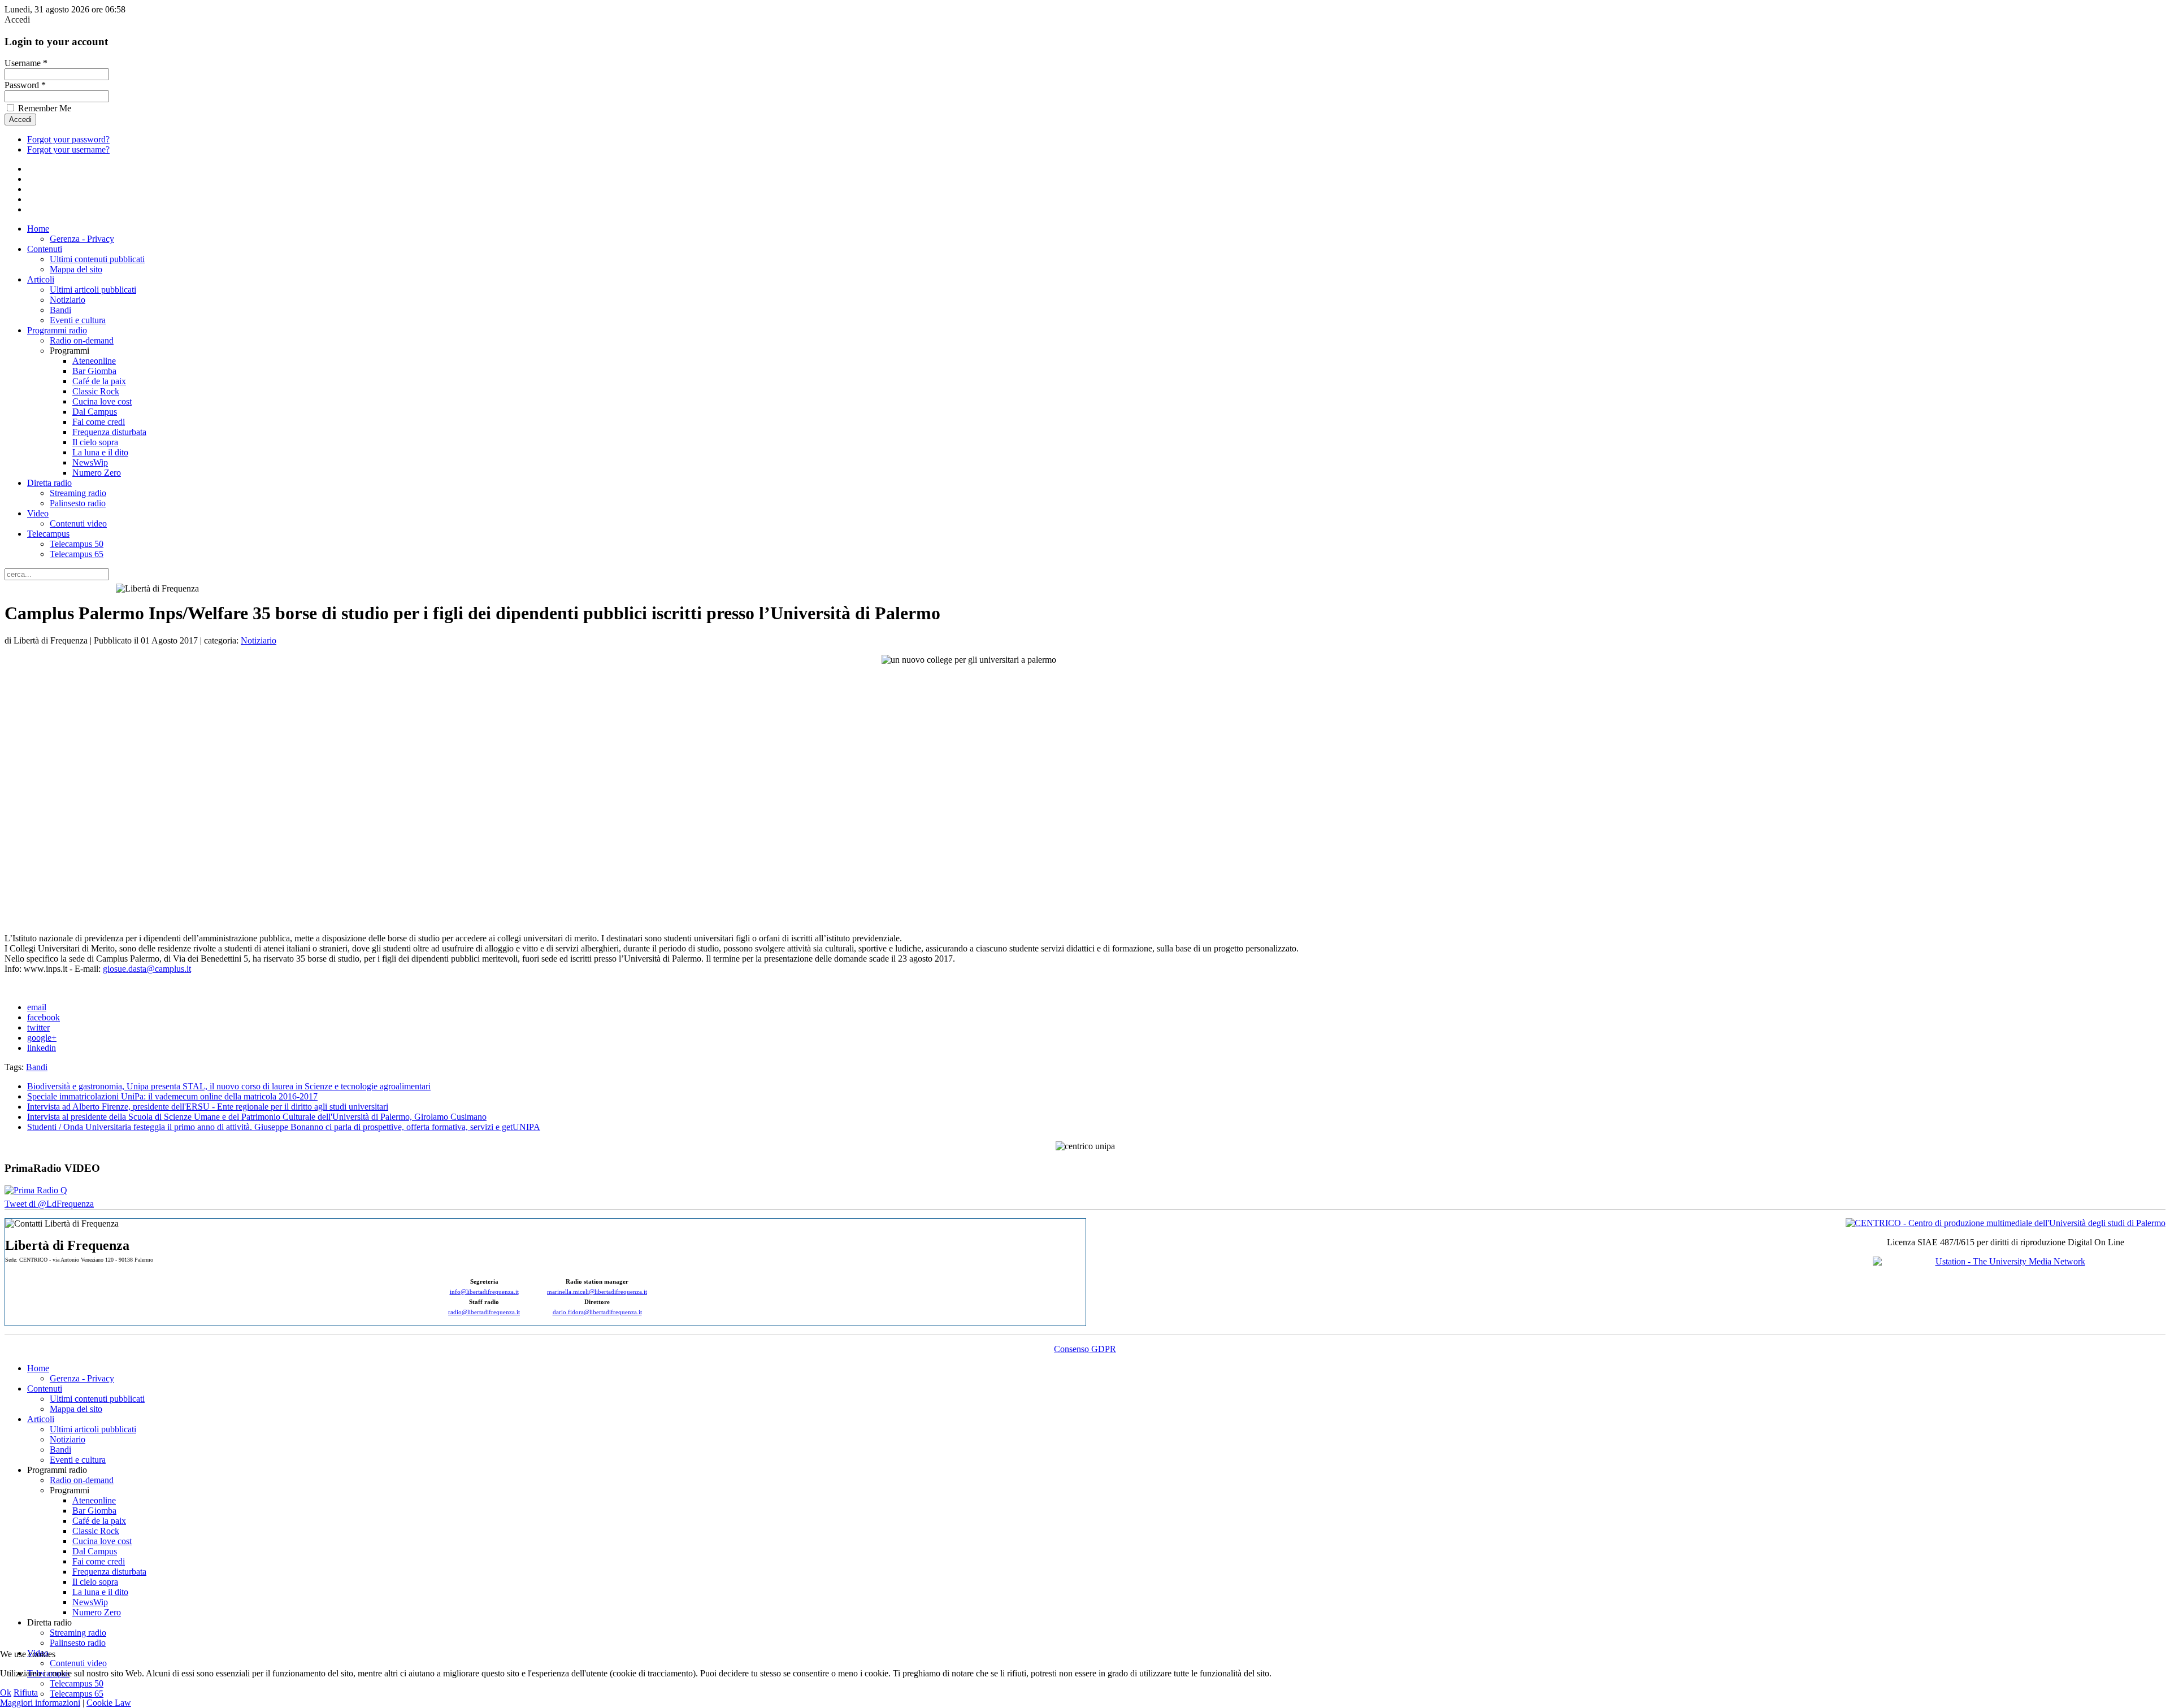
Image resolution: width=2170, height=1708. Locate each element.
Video (38, 513)
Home (38, 229)
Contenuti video (78, 523)
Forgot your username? (68, 149)
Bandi (60, 310)
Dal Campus (95, 412)
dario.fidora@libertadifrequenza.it (597, 1312)
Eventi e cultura (78, 320)
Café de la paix (99, 381)
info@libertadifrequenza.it (484, 1292)
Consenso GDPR (1085, 1349)
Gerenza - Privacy (82, 239)
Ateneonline (94, 361)
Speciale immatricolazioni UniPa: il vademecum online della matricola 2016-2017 (172, 1096)
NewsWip (90, 462)
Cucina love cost (102, 401)
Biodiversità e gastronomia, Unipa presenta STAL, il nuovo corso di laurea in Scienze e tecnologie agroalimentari (229, 1086)
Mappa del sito (76, 269)
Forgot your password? (68, 139)
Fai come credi (99, 422)
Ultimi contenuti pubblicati (97, 259)
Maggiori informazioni (40, 1703)
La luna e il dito (100, 452)
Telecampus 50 (77, 544)
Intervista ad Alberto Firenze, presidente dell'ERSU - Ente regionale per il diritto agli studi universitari (208, 1107)
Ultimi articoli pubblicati (93, 290)
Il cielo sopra (95, 442)
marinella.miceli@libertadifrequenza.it (597, 1292)
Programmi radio (57, 330)
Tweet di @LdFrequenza (49, 1204)
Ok (6, 1692)
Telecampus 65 (77, 554)
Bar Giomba (94, 371)
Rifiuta (26, 1692)
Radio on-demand (82, 340)
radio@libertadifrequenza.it (484, 1312)
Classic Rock (96, 391)
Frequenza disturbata (109, 432)
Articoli (41, 279)
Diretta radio (49, 483)
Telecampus (48, 534)
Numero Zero (97, 473)
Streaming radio (78, 493)
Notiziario (68, 300)
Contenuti (45, 249)
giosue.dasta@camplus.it (147, 969)
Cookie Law (109, 1703)
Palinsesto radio (78, 503)
